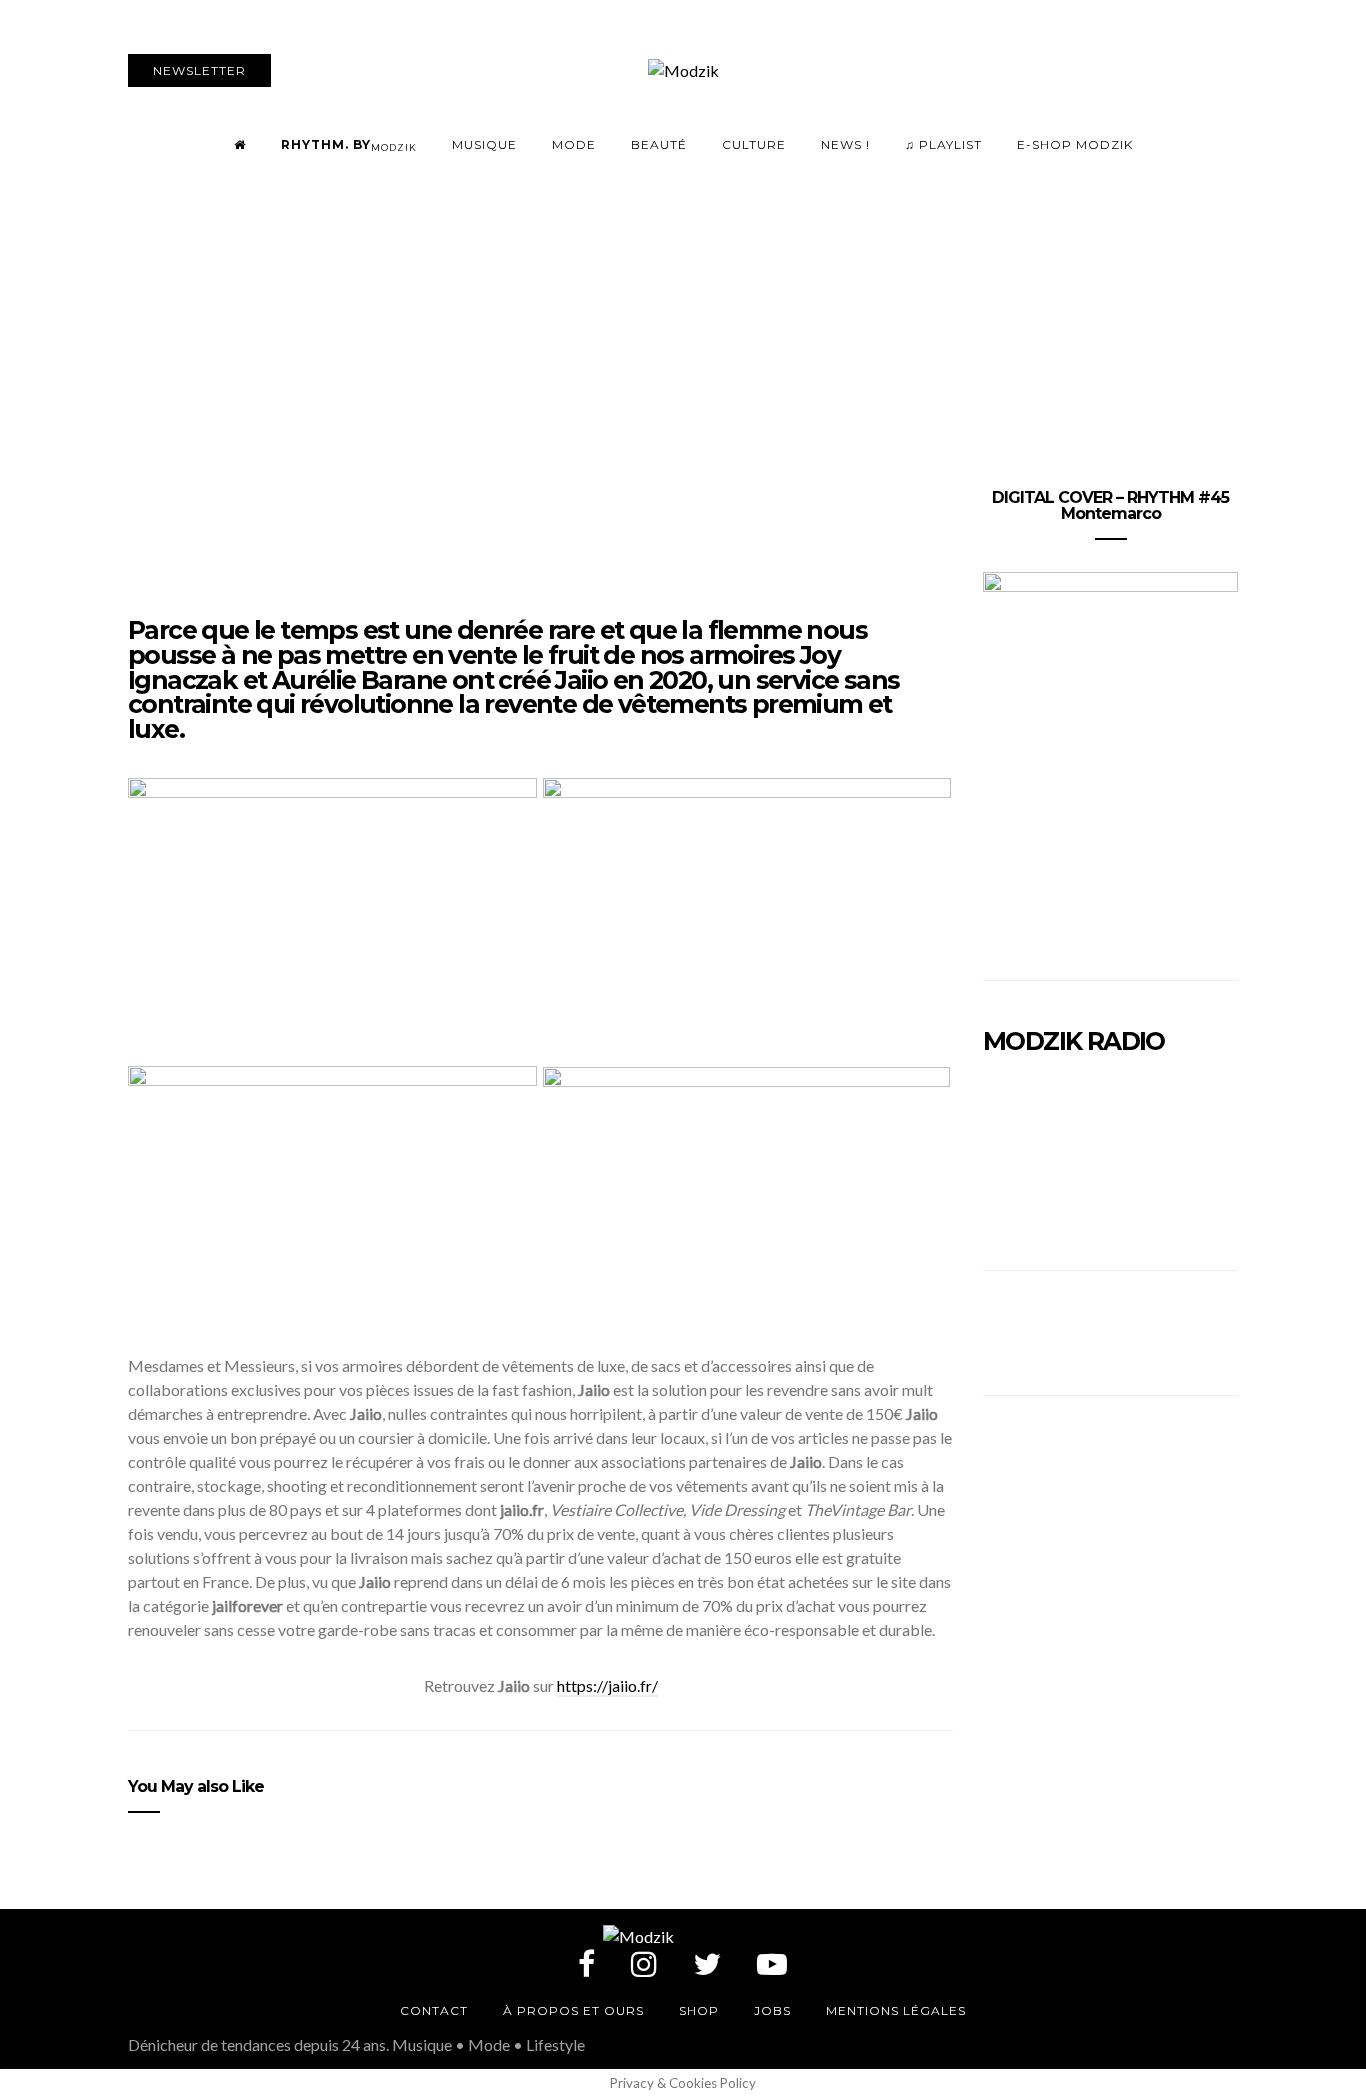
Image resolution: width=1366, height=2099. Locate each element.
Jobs (772, 2010)
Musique (484, 144)
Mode (574, 144)
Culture (754, 144)
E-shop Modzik (1075, 144)
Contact (434, 2010)
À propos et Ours (573, 2010)
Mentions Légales (896, 2010)
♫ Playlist (943, 144)
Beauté (659, 144)
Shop (699, 2010)
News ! (845, 144)
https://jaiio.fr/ (607, 1685)
